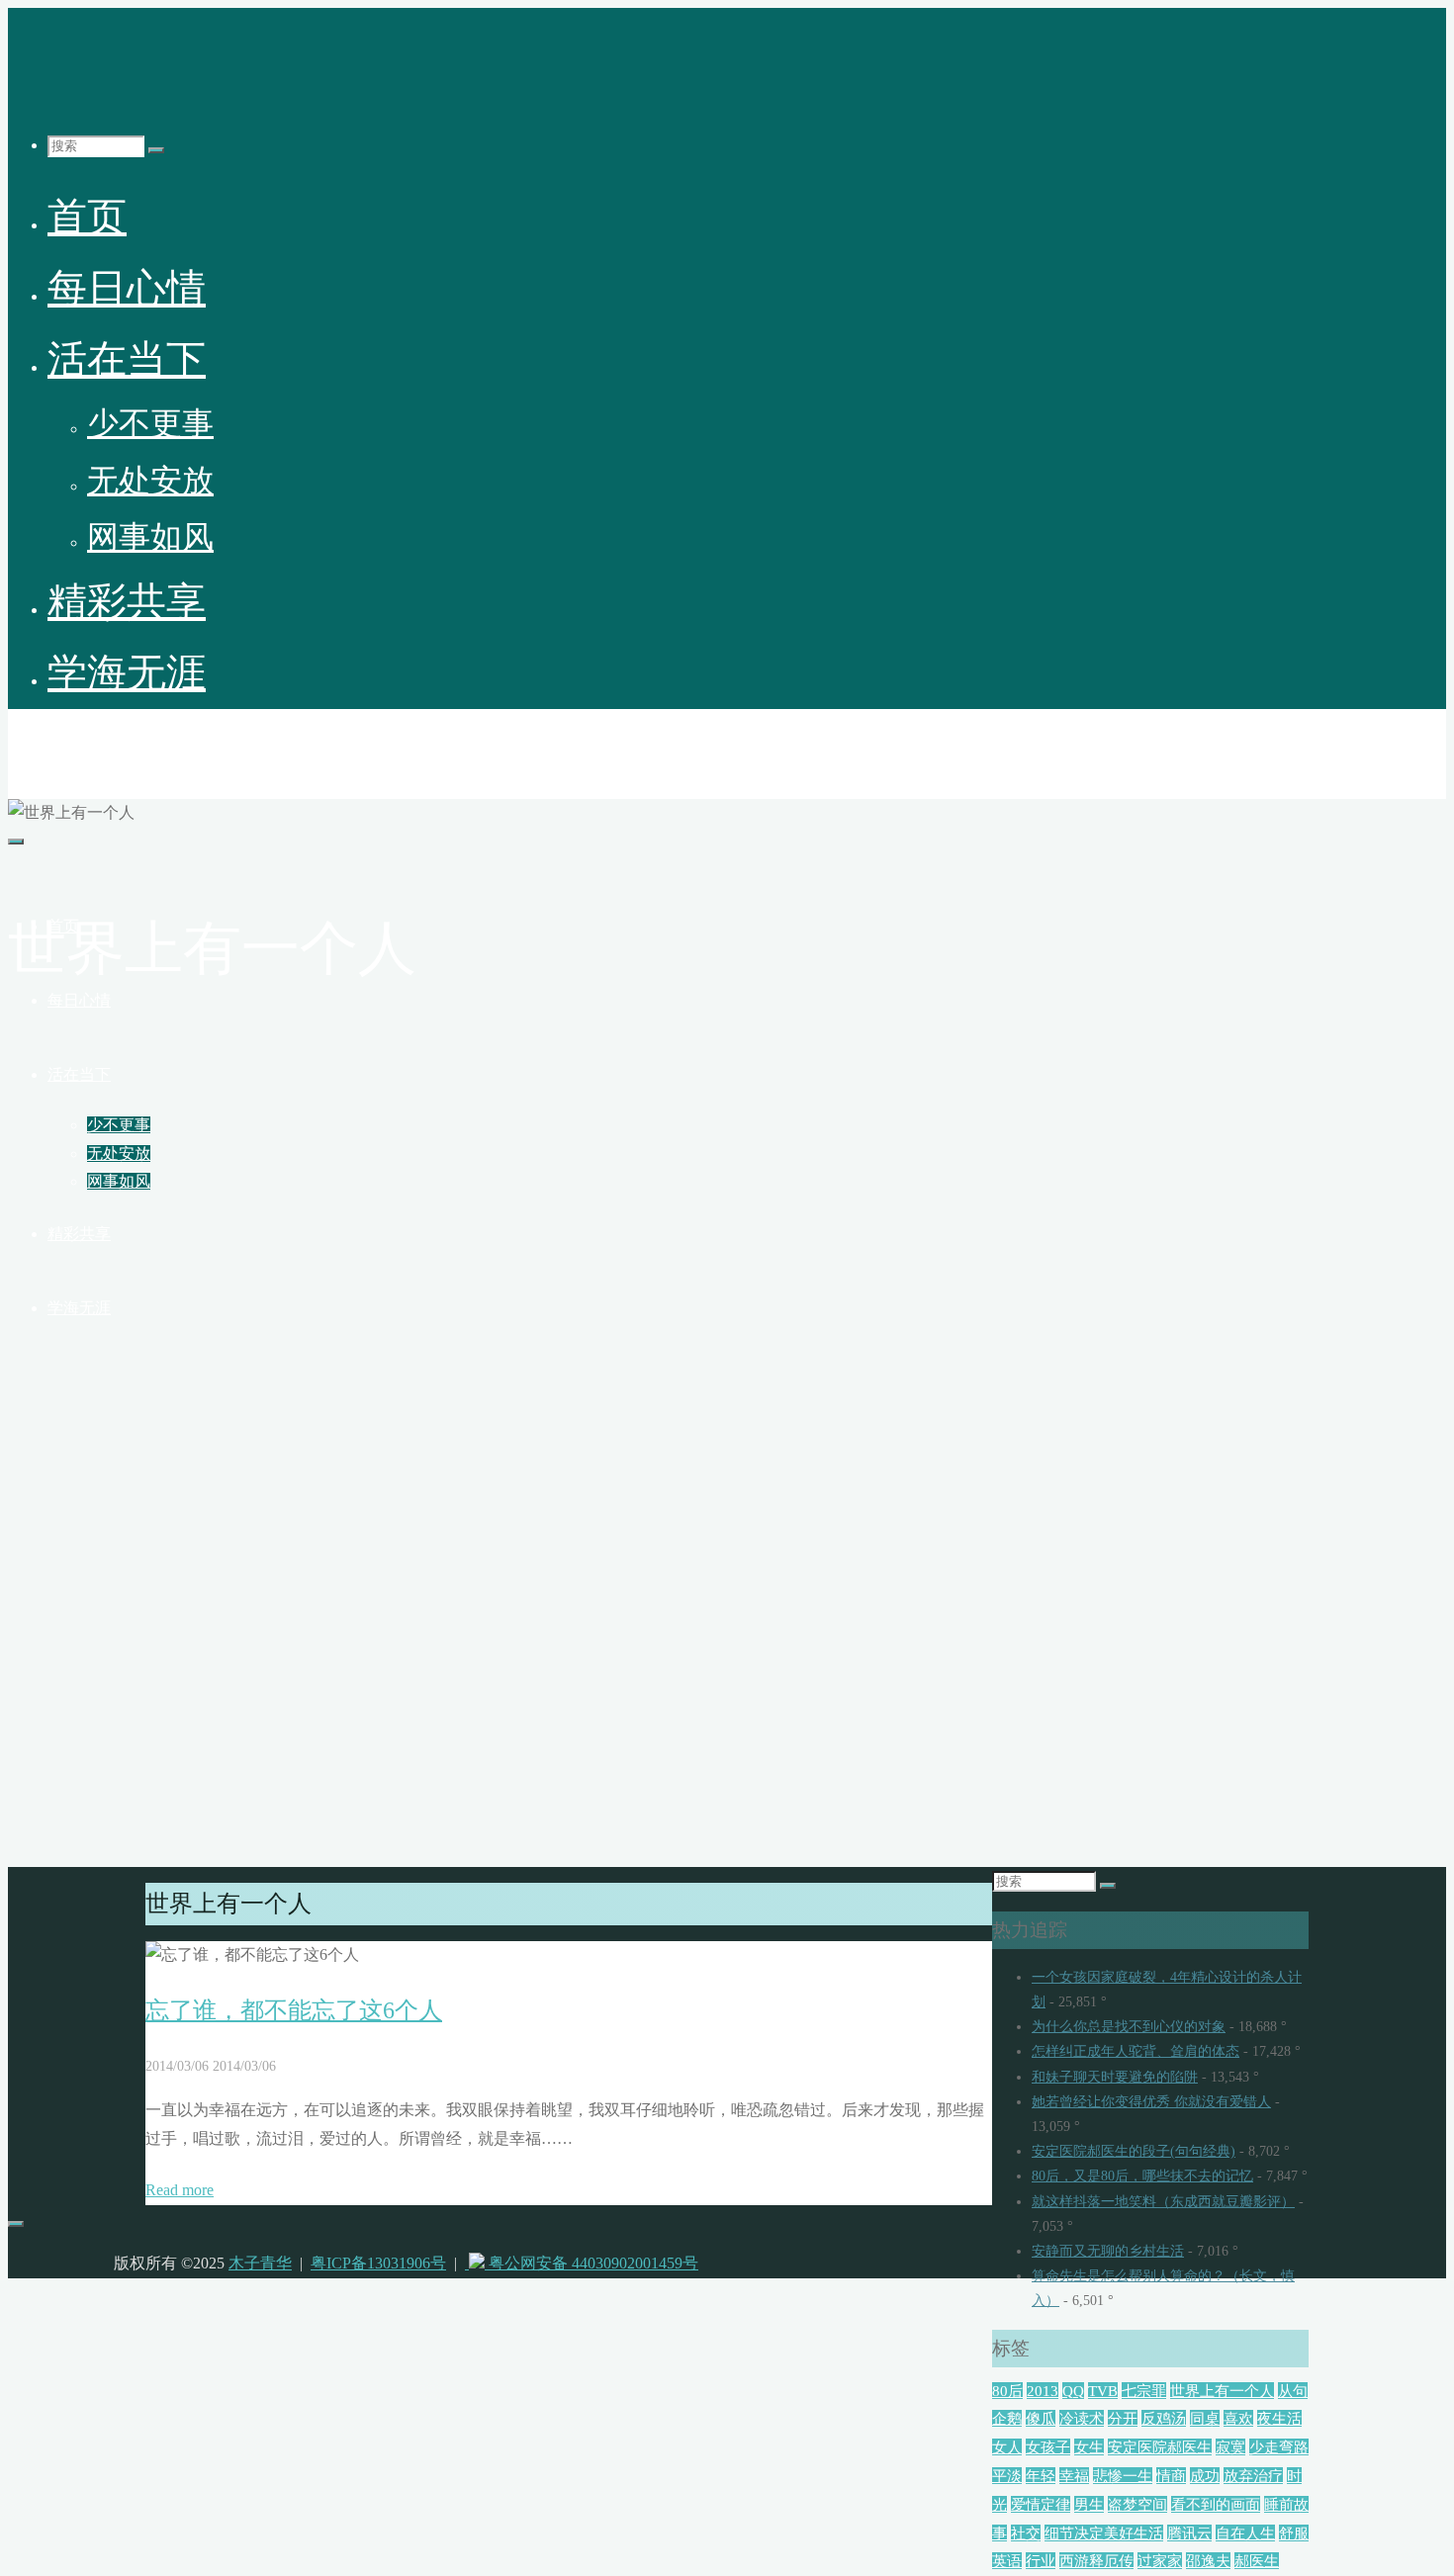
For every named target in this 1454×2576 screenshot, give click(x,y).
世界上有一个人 (1222, 2391)
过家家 (1160, 2561)
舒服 (1294, 2533)
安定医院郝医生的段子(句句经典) (1134, 2151)
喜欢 (1238, 2418)
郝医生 (1257, 2561)
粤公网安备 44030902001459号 (591, 2263)
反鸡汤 (1164, 2418)
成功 (1205, 2476)
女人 (1007, 2447)
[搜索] (156, 150)
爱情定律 (1041, 2504)
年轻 (1041, 2476)
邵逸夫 (1208, 2561)
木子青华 (55, 746)
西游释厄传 (1096, 2561)
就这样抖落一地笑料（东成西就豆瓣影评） (1163, 2202)
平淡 (1007, 2476)
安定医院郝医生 (1160, 2447)
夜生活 (1279, 2418)
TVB (1103, 2391)
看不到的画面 (1216, 2504)
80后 (1007, 2391)
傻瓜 (1041, 2418)
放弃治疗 (1253, 2476)
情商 (1171, 2476)
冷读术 (1082, 2418)
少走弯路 (1279, 2447)
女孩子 (1048, 2447)
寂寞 (1230, 2447)
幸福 (1074, 2476)
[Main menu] (16, 842)
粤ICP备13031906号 (378, 2263)
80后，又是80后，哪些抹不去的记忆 (1142, 2176)
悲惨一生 (1123, 2476)
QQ (1073, 2391)
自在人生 (1245, 2533)
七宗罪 (1144, 2391)
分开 (1123, 2418)
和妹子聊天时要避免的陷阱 (1115, 2077)
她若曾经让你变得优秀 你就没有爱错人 (1151, 2102)
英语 (1007, 2561)
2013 (1043, 2391)
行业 (1041, 2561)
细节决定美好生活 (1104, 2533)
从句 (1293, 2391)
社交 (1026, 2533)
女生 (1089, 2447)
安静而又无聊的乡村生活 (1108, 2251)
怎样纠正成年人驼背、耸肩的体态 (1136, 2051)
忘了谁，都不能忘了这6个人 (294, 2010)
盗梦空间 (1137, 2504)
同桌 (1205, 2418)
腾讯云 (1189, 2533)
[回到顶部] (16, 2224)
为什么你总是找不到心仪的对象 (1129, 2027)
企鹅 (1007, 2418)
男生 (1089, 2504)
